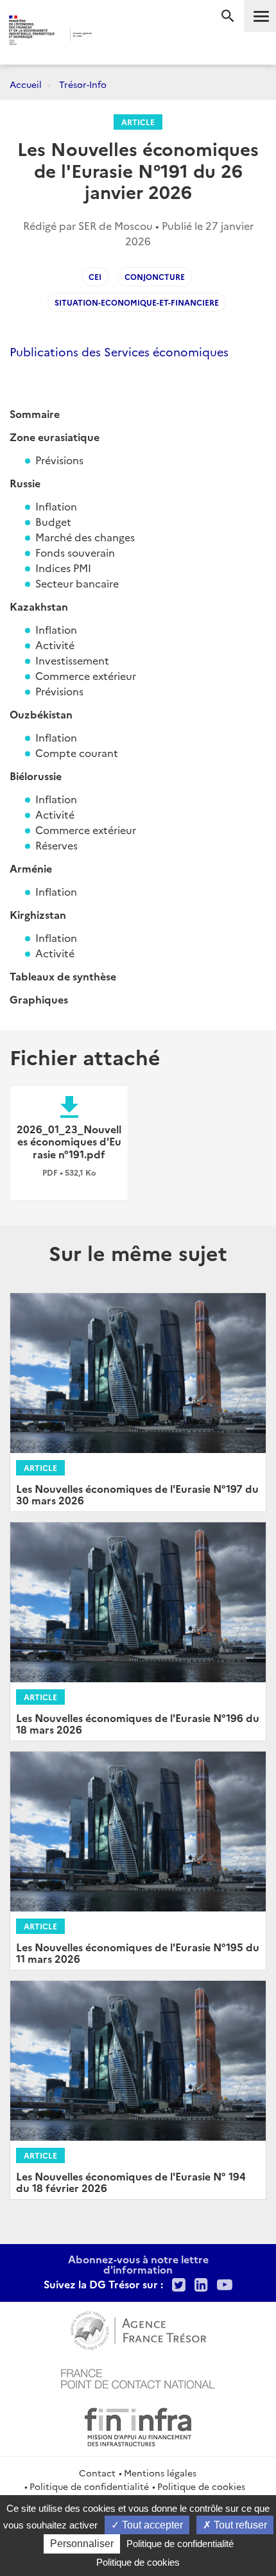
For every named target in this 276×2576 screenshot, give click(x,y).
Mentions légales (160, 2473)
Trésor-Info (83, 84)
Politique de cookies (201, 2486)
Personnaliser (82, 2544)
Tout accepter (151, 2525)
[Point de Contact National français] (138, 2377)
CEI (95, 276)
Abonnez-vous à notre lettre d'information (138, 2264)
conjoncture (155, 276)
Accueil (26, 84)
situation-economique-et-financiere (137, 302)
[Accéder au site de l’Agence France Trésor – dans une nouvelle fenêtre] (138, 2329)
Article (138, 122)
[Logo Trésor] (116, 36)
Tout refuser (239, 2525)
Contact (97, 2473)
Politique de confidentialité (89, 2486)
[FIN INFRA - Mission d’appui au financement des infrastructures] (138, 2425)
